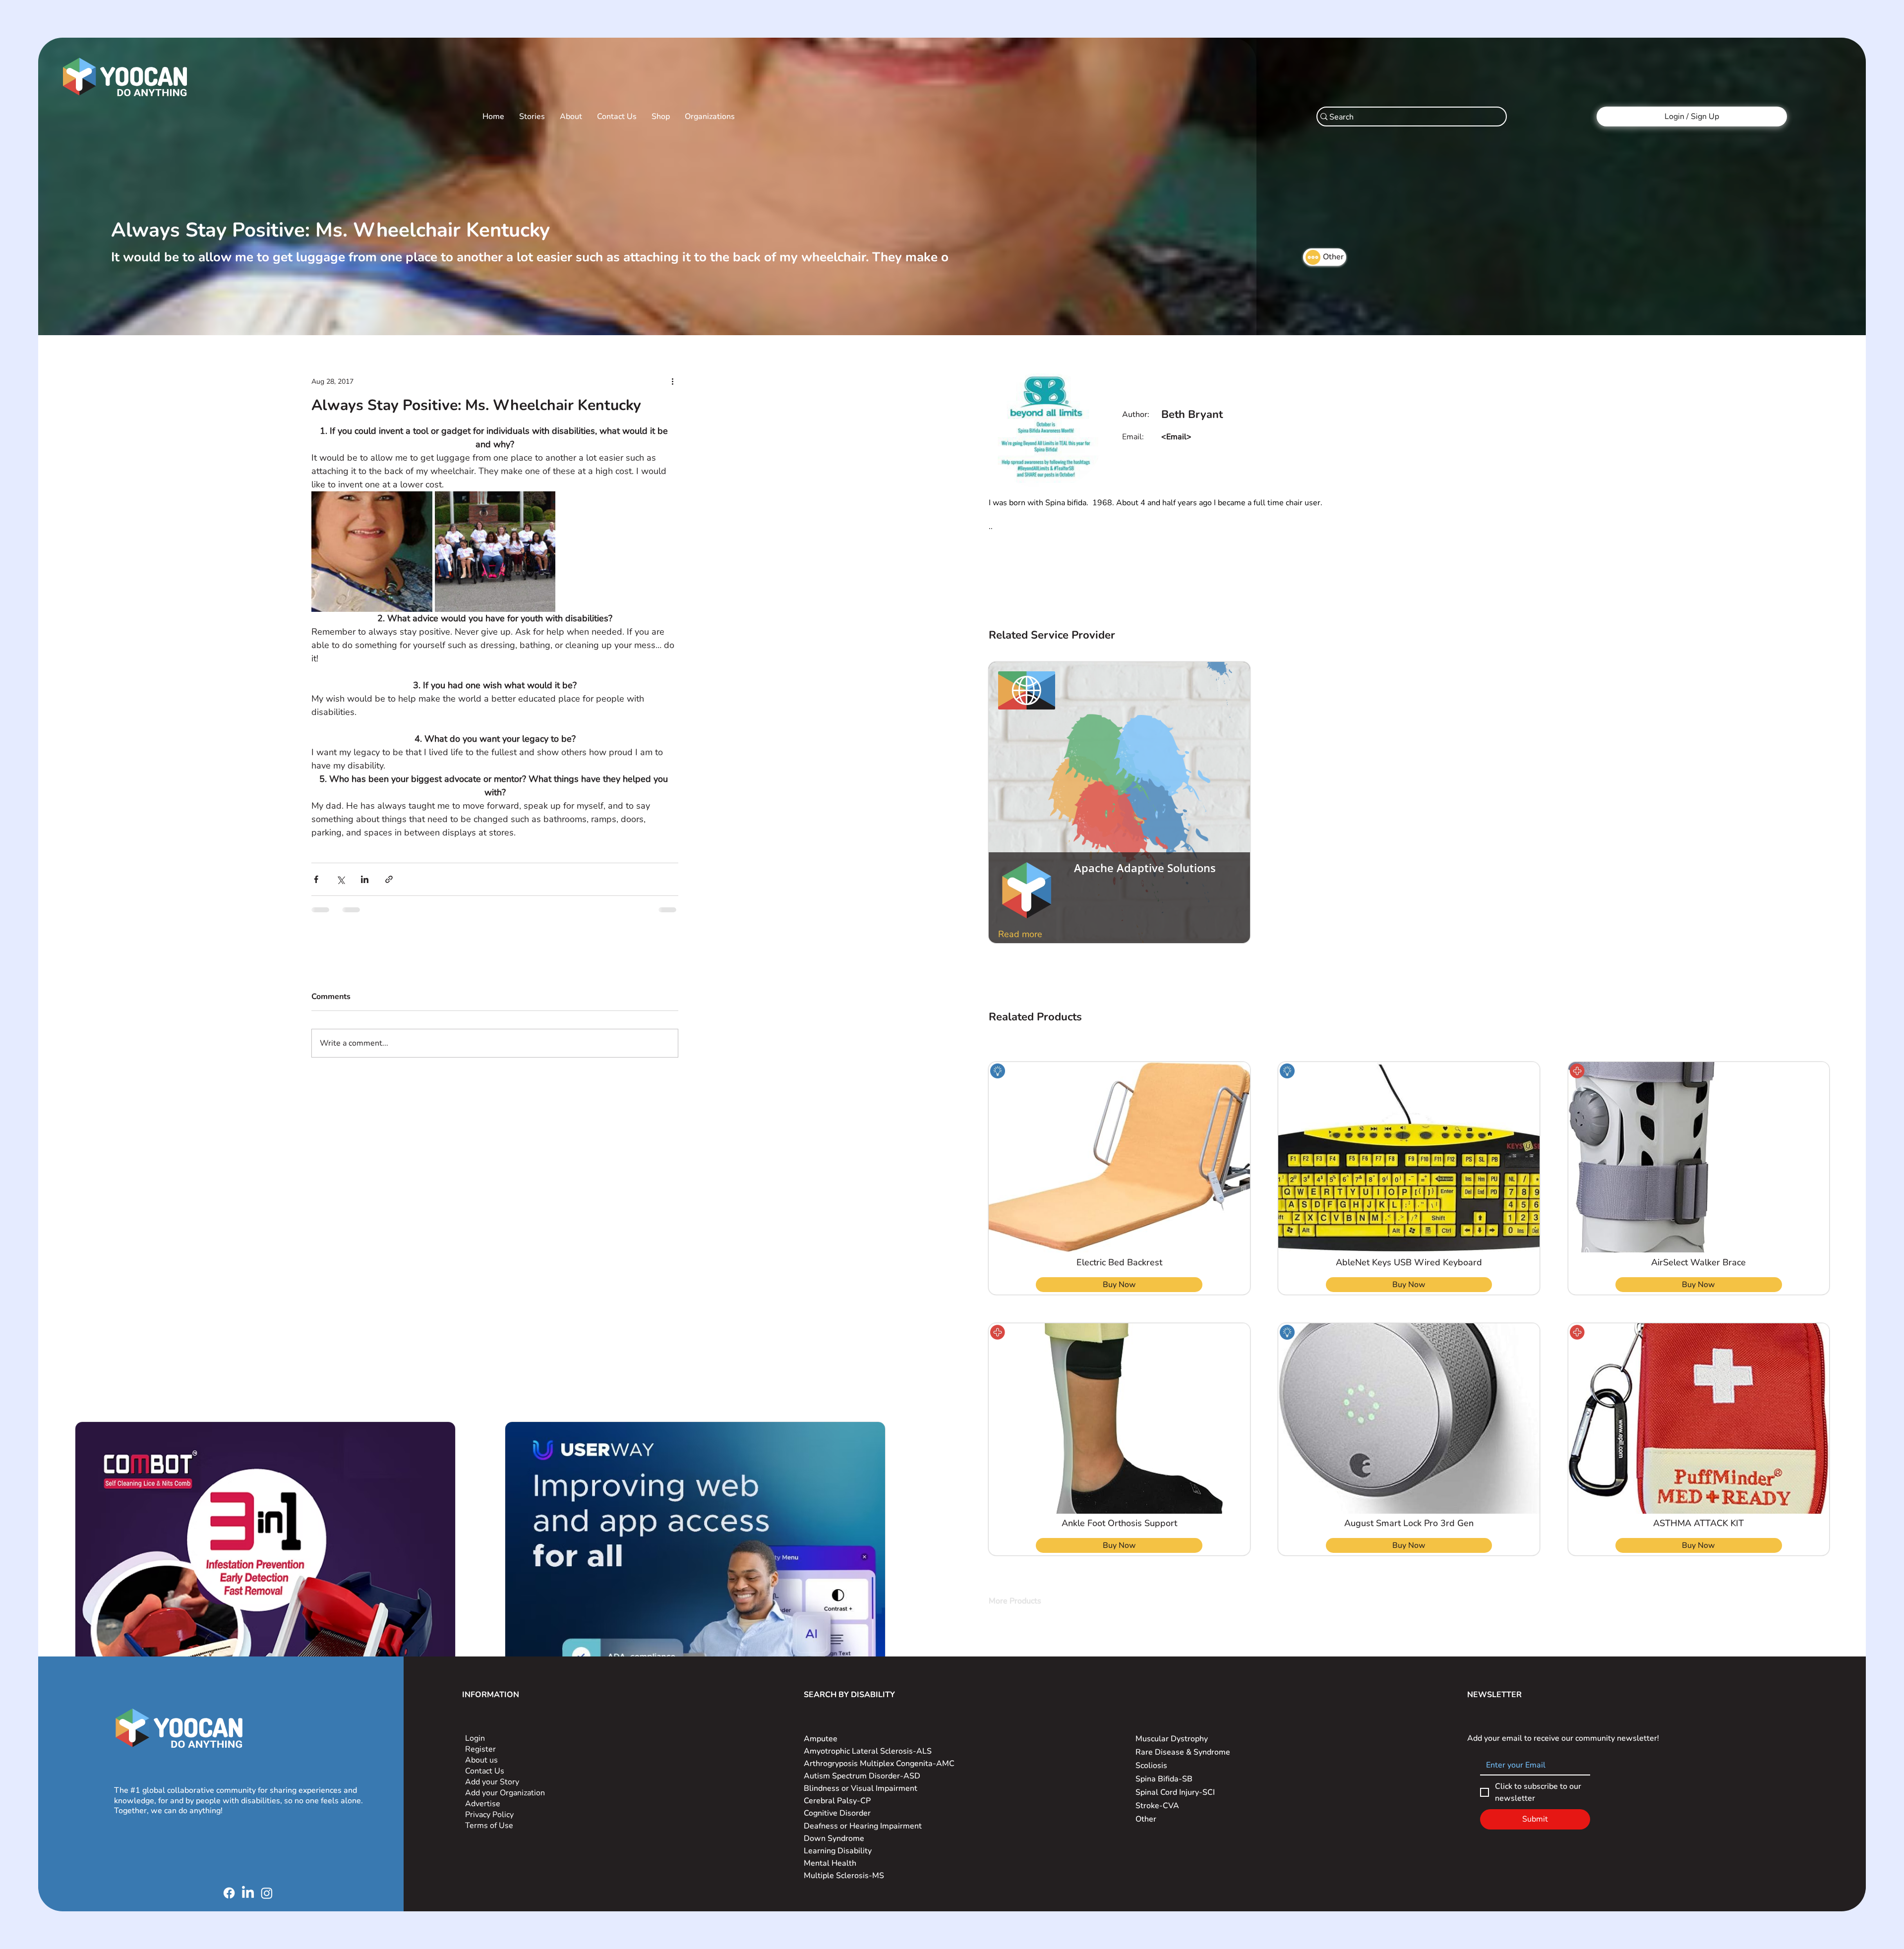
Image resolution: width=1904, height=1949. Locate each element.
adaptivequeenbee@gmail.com (1217, 437)
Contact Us (485, 1771)
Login (475, 1738)
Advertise (483, 1804)
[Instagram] (267, 1893)
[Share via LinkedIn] (365, 879)
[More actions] (672, 381)
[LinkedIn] (248, 1893)
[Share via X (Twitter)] (340, 879)
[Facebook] (229, 1893)
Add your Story (493, 1782)
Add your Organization (505, 1793)
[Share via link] (389, 879)
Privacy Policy (490, 1815)
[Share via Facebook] (316, 879)
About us (481, 1760)
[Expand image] (372, 552)
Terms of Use (490, 1826)
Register (480, 1749)
